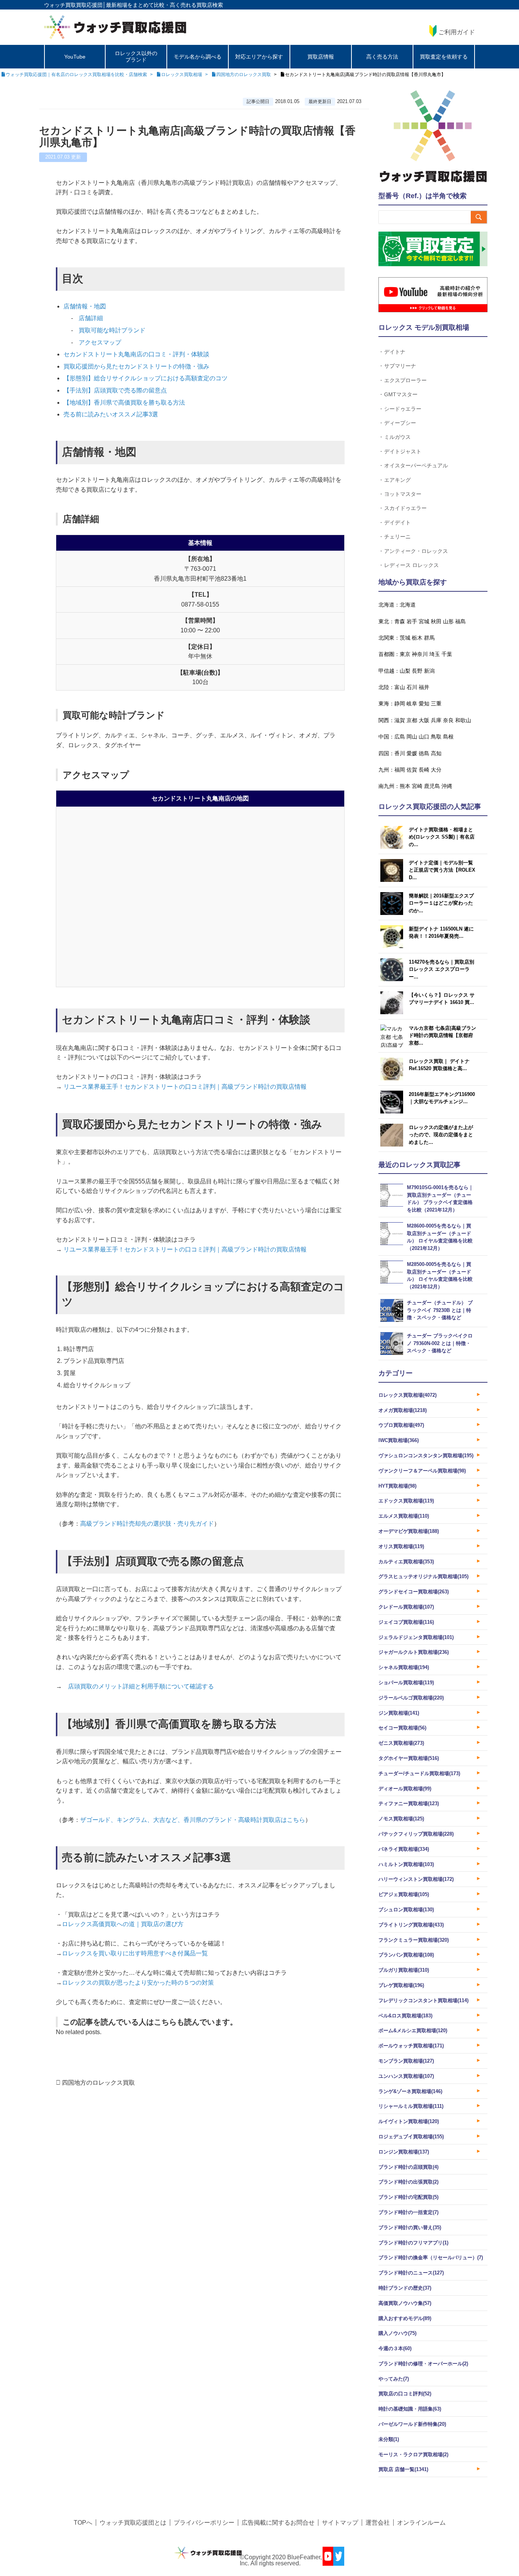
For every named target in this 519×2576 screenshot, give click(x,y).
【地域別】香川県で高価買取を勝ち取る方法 (124, 403)
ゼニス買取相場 (401, 1743)
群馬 (429, 638)
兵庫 (436, 720)
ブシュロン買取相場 (406, 1910)
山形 (448, 621)
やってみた (394, 2379)
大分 (436, 770)
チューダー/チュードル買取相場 (419, 1773)
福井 (424, 687)
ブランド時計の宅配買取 (408, 2197)
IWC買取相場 (399, 1440)
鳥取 (436, 737)
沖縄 (447, 786)
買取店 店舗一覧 (403, 2469)
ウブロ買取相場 (401, 1425)
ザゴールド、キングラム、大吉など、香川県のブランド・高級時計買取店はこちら (193, 1820)
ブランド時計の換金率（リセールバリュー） (431, 2258)
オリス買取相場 (401, 1546)
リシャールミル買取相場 (411, 2106)
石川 (412, 687)
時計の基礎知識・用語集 (410, 2409)
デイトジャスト (403, 451)
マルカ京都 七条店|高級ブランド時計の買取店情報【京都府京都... (442, 1035)
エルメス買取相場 (404, 1516)
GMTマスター (401, 394)
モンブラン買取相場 (406, 2061)
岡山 (412, 737)
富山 (400, 687)
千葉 (447, 654)
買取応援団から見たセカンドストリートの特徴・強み (136, 366)
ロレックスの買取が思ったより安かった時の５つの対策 (138, 1983)
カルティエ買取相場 (406, 1562)
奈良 (448, 720)
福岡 (400, 770)
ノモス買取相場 (401, 1819)
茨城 (405, 638)
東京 (405, 654)
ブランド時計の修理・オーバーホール (423, 2364)
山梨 (405, 671)
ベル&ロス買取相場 (405, 2016)
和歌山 (463, 720)
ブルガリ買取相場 (404, 1970)
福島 (460, 621)
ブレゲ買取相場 (401, 1985)
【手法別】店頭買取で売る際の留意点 (115, 390)
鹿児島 (432, 786)
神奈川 (420, 654)
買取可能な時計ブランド (112, 330)
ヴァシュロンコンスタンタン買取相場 (426, 1456)
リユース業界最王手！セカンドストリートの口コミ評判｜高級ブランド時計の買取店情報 (184, 1087)
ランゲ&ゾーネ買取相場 (410, 2091)
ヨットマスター (403, 494)
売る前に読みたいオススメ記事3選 (111, 414)
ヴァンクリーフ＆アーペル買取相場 (422, 1471)
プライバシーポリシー (204, 2523)
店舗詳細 (91, 318)
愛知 (424, 704)
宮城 (424, 621)
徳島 (424, 753)
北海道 (408, 605)
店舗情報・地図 (85, 306)
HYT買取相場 (397, 1486)
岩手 (412, 621)
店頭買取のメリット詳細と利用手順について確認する (141, 1686)
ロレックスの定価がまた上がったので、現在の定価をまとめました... (441, 1135)
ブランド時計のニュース (411, 2273)
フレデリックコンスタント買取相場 (423, 2000)
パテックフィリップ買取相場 (416, 1834)
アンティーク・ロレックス (416, 551)
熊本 (405, 786)
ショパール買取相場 (406, 1683)
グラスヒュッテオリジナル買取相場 (423, 1576)
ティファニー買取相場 (409, 1803)
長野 (417, 671)
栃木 (417, 638)
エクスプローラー (405, 380)
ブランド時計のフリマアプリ (413, 2243)
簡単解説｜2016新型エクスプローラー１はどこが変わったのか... (441, 903)
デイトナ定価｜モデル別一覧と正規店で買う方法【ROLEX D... (442, 870)
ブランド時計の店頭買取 (408, 2167)
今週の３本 (395, 2348)
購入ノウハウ (397, 2333)
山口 (424, 737)
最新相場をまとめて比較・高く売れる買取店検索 (165, 5)
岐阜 (412, 704)
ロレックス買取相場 (407, 1395)
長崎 (424, 770)
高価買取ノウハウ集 (405, 2303)
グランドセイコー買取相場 (414, 1592)
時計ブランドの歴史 (405, 2288)
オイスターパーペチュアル (416, 465)
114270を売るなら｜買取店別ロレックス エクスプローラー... (441, 969)
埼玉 (435, 654)
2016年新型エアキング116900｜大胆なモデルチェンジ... (442, 1098)
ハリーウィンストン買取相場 (416, 1879)
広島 (400, 737)
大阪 (424, 720)
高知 (436, 753)
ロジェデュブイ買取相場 (411, 2137)
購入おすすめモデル (405, 2318)
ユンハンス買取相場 (406, 2076)
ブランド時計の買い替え (410, 2227)
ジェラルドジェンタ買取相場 (416, 1637)
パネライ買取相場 (404, 1849)
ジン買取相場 (399, 1713)
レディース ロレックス (411, 565)
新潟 (429, 671)
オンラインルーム (421, 2523)
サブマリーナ (400, 366)
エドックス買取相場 (406, 1501)
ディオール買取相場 (405, 1789)
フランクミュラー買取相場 (414, 1940)
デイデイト (397, 522)
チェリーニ (397, 536)
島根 (448, 737)
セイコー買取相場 (402, 1728)
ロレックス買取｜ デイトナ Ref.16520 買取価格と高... (439, 1065)
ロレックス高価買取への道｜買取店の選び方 (123, 1924)
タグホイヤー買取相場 (409, 1758)
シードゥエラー (403, 409)
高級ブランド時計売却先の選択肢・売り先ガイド (147, 1524)
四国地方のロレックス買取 (98, 2083)
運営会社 (378, 2523)
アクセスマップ (100, 342)
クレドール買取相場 (406, 1607)
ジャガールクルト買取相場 (414, 1652)
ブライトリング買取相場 (411, 1925)
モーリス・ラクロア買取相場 (413, 2455)
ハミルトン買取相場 (406, 1864)
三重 (436, 704)
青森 (400, 621)
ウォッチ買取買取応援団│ (75, 5)
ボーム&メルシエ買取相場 (413, 2030)
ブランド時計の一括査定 (408, 2212)
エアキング (397, 480)
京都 (412, 720)
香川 (400, 753)
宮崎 (417, 786)
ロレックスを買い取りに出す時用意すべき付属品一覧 (135, 1953)
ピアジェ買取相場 (404, 1894)
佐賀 (412, 770)
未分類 (389, 2439)
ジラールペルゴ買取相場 (411, 1698)
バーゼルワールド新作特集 (412, 2424)
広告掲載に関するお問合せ (278, 2523)
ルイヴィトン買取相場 (409, 2121)
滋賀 (400, 720)
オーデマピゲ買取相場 (409, 1531)
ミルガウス (397, 437)
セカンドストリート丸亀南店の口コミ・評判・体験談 (136, 354)
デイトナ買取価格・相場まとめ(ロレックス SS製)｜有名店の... (442, 837)
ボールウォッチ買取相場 (411, 2046)
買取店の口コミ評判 (405, 2394)
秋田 (436, 621)
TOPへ (83, 2523)
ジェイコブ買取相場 (406, 1622)
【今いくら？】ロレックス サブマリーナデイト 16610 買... (442, 999)
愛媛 (412, 753)
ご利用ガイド (457, 32)
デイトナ (395, 352)
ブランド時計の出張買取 (408, 2182)
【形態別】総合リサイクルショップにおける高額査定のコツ (146, 378)
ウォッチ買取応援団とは (133, 2523)
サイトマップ (340, 2523)
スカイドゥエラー (405, 508)
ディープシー (400, 423)
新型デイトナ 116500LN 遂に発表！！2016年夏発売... (441, 933)
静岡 (400, 704)
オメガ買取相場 (403, 1410)
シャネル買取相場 (404, 1667)
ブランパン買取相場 (406, 1955)
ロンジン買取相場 (404, 2152)
